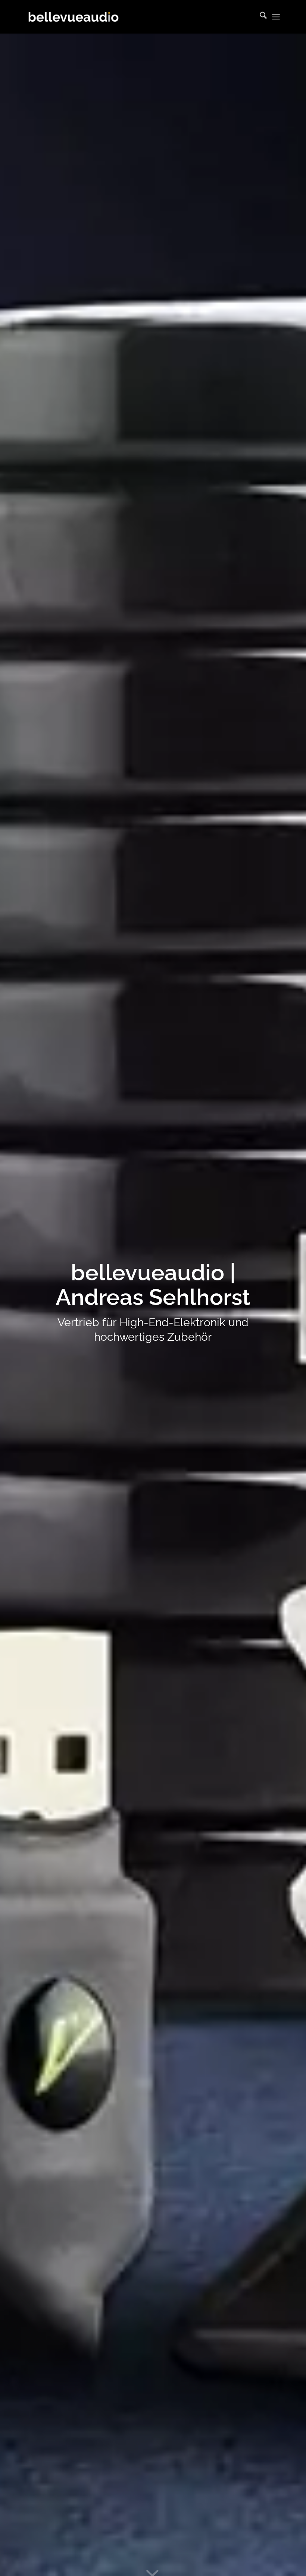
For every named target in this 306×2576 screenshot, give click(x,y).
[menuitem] (260, 17)
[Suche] (260, 17)
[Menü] (276, 17)
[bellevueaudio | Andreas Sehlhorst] (74, 17)
